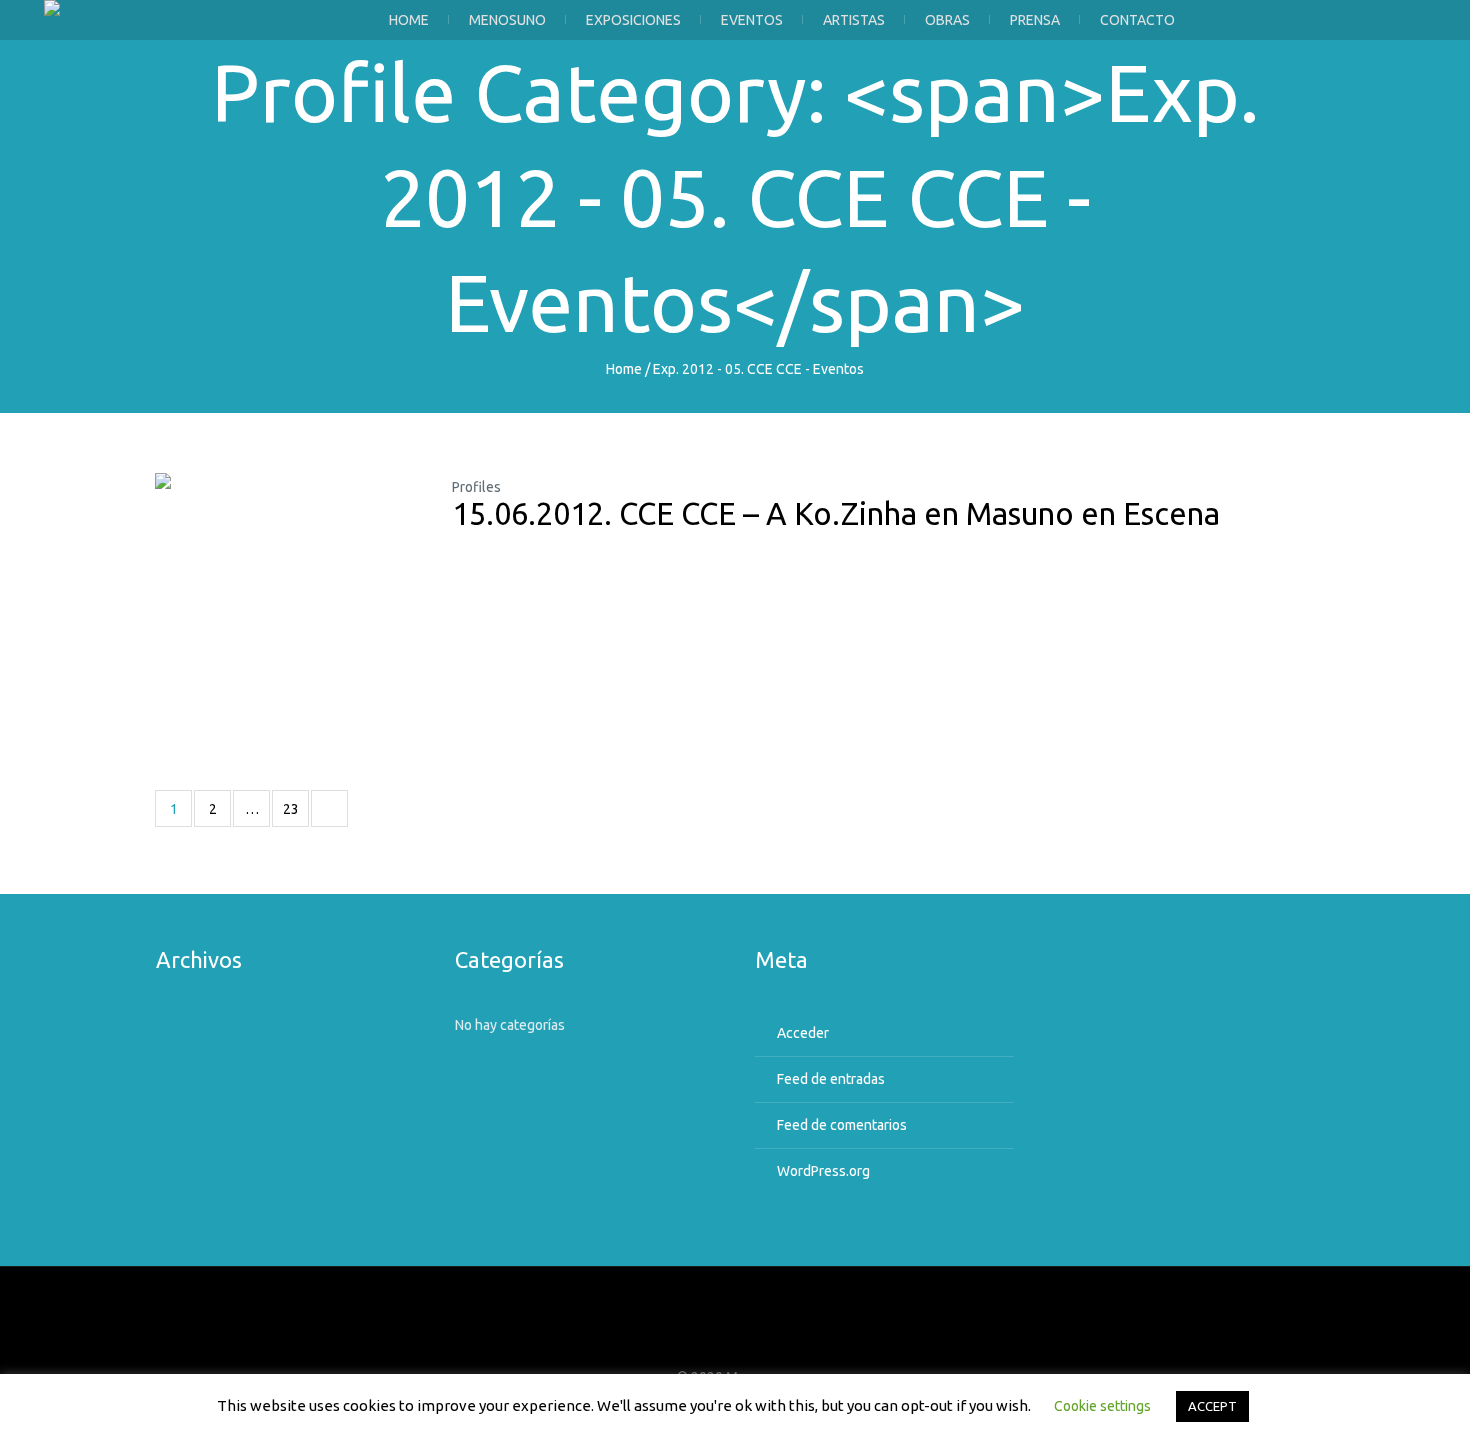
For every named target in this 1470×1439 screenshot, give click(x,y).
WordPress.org (823, 1171)
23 (291, 809)
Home (624, 369)
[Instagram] (754, 1338)
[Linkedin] (791, 1338)
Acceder (803, 1033)
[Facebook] (680, 1338)
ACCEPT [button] (1212, 1406)
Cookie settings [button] (1102, 1406)
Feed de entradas (831, 1079)
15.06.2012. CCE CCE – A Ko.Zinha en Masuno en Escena (836, 513)
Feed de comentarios (842, 1125)
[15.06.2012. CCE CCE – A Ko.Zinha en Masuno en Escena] (288, 606)
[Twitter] (717, 1338)
